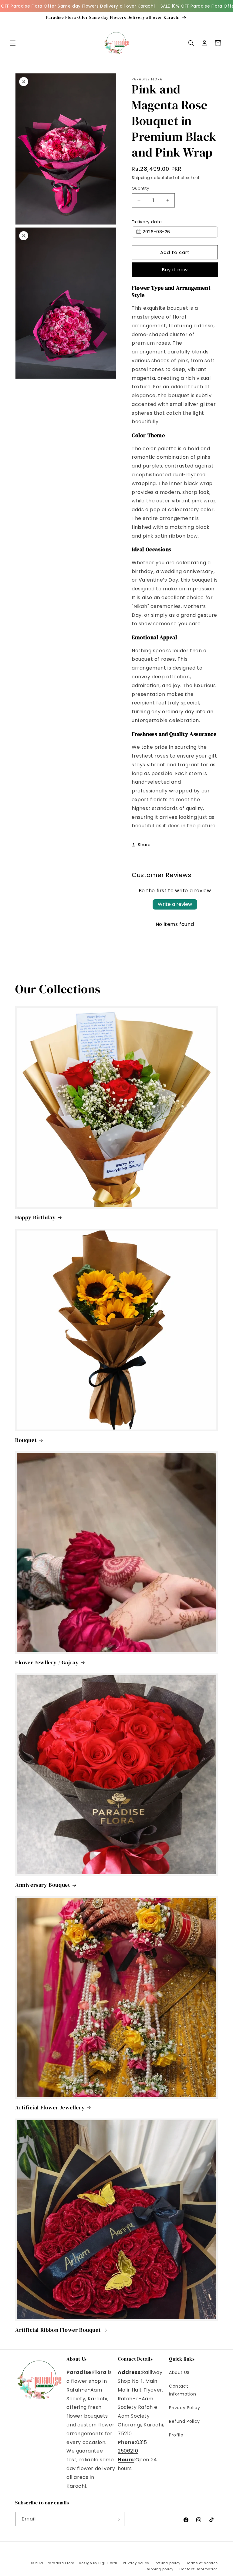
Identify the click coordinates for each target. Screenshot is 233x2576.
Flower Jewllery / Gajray (47, 1662)
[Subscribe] (117, 2519)
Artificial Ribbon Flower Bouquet (58, 2330)
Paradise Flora (61, 2563)
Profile (176, 2435)
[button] (13, 43)
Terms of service (202, 2563)
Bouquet (26, 1440)
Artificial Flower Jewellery (50, 2107)
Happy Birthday (35, 1217)
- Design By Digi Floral (97, 2563)
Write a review (175, 904)
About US (179, 2372)
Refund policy (168, 2563)
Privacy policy (136, 2563)
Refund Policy (184, 2421)
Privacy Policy (184, 2408)
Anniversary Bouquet (43, 1885)
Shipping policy (159, 2569)
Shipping (141, 178)
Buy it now (175, 270)
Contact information (199, 2569)
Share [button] (144, 845)
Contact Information (183, 2390)
